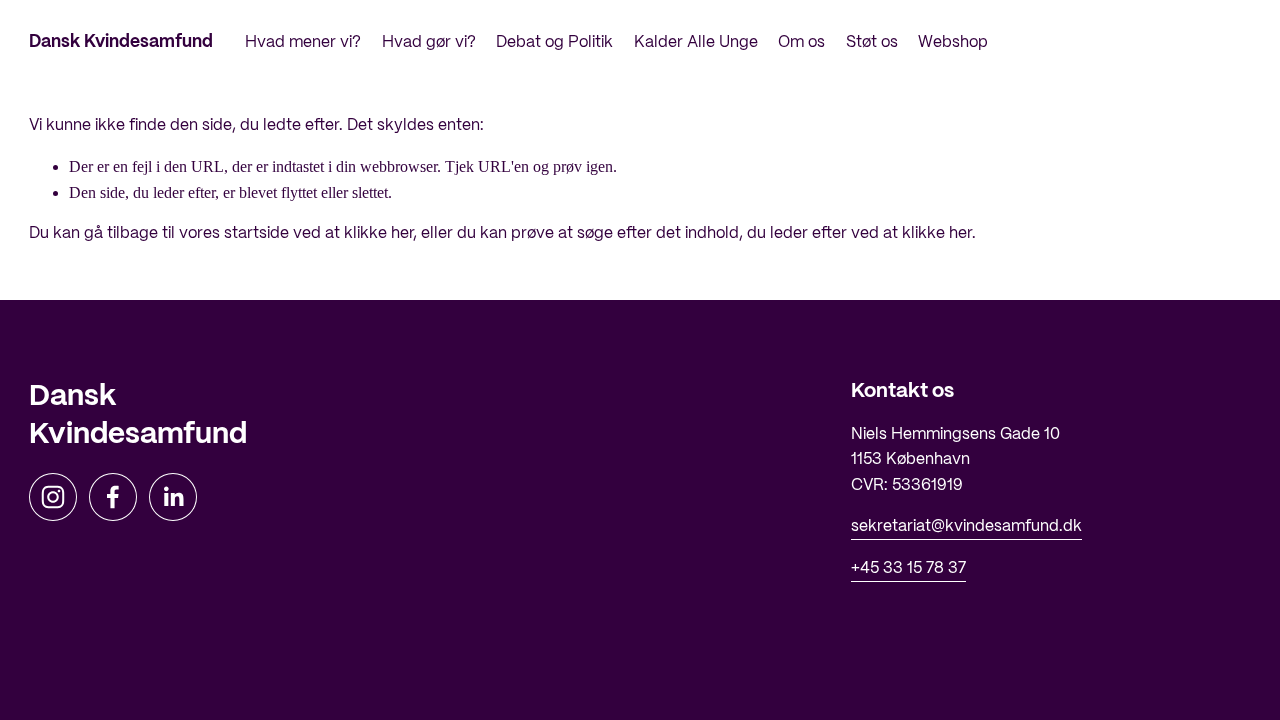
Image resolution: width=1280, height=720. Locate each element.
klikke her (378, 233)
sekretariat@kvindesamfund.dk (966, 526)
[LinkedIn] (173, 497)
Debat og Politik (554, 42)
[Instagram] (53, 497)
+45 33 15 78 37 (908, 568)
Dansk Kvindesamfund (121, 42)
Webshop (953, 42)
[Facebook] (113, 497)
